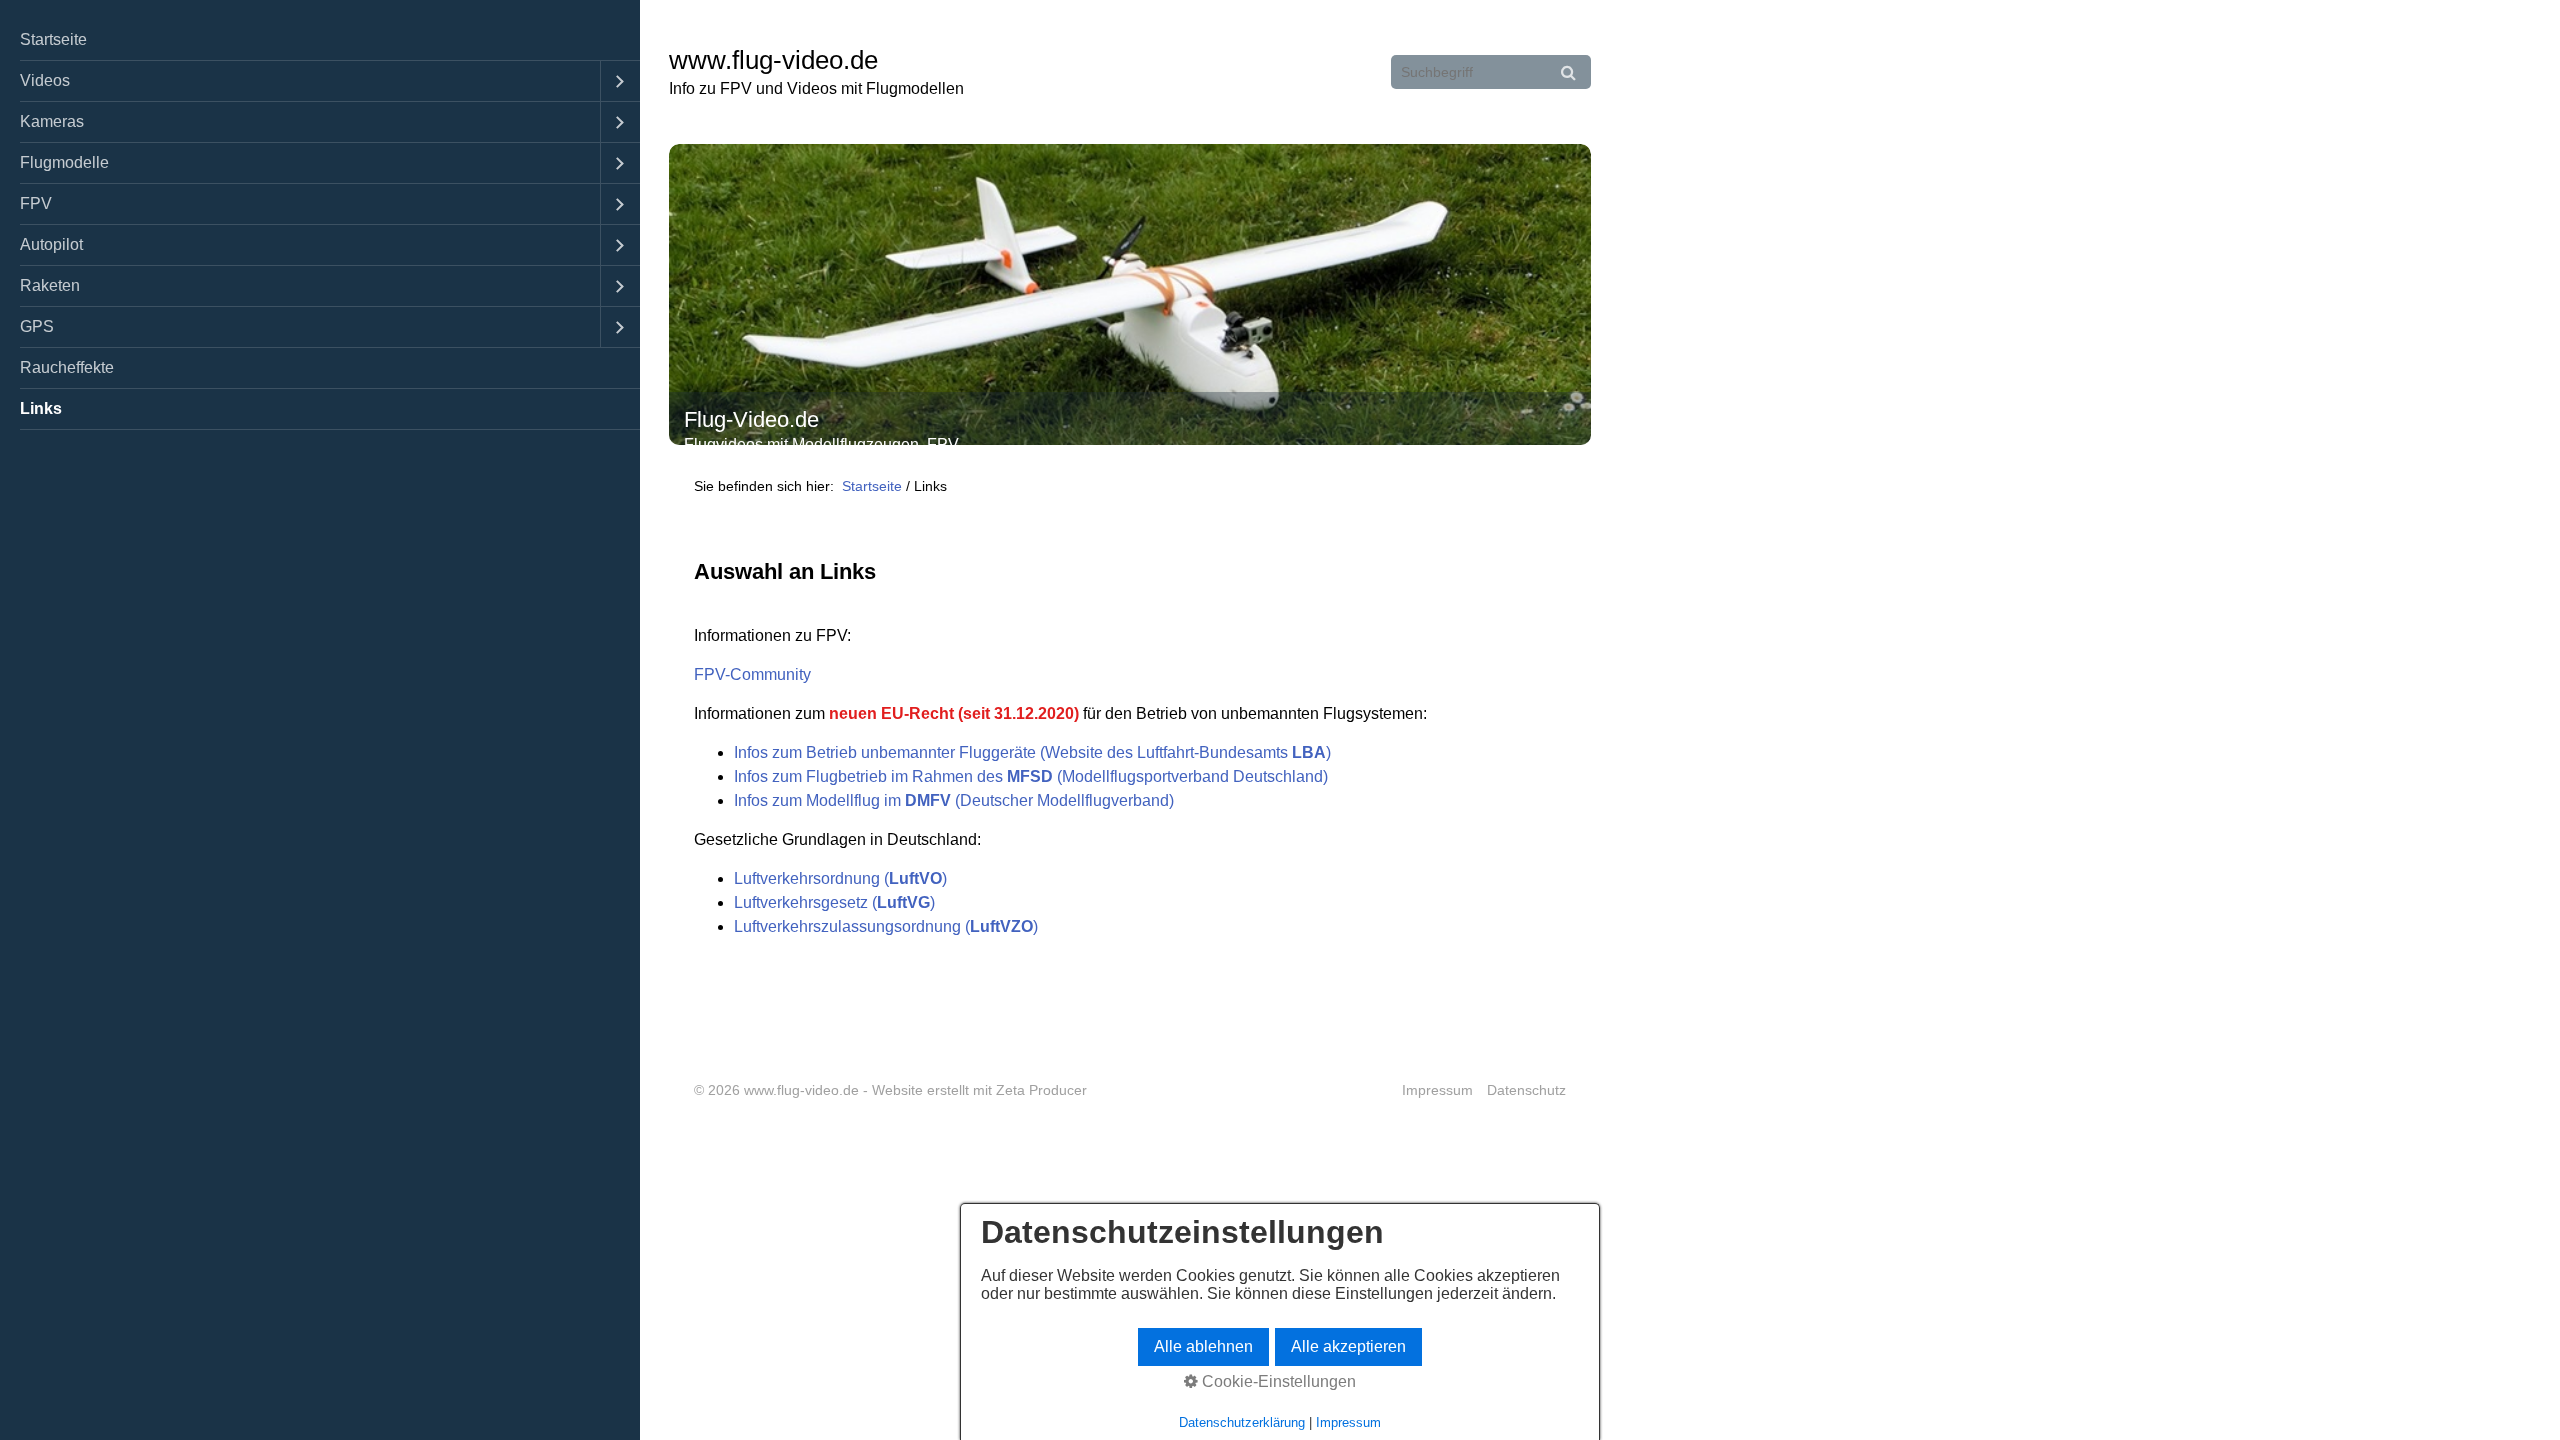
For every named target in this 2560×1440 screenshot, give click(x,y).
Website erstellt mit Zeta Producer (979, 1090)
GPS (37, 326)
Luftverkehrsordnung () (840, 878)
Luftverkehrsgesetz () (834, 902)
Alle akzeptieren (1348, 1346)
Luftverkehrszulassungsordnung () (886, 926)
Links (41, 408)
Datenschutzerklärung (1242, 1422)
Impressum (1437, 1090)
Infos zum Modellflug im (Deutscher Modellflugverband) (954, 800)
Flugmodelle (64, 162)
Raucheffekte (67, 367)
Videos (45, 80)
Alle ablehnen (1203, 1346)
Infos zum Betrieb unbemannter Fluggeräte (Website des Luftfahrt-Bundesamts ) (1032, 752)
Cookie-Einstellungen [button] (1277, 1381)
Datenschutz (1526, 1090)
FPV (36, 203)
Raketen (50, 285)
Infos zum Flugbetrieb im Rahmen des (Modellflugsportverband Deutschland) (1031, 776)
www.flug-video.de (773, 60)
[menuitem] (320, 40)
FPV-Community (752, 674)
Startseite (53, 39)
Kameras (52, 121)
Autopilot (51, 244)
